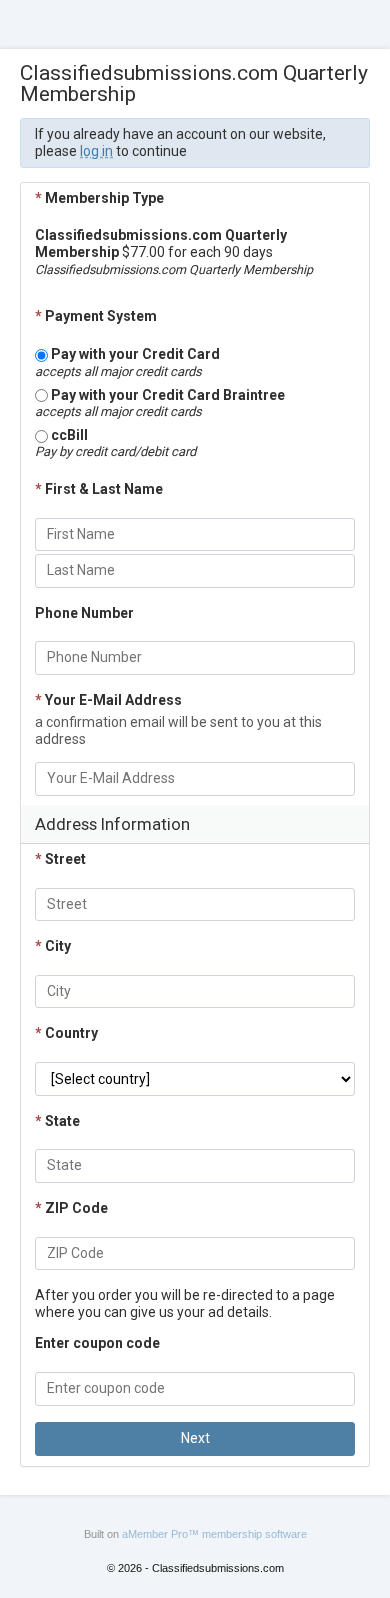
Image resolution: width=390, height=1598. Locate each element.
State (57, 1121)
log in (96, 151)
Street (60, 859)
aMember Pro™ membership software (214, 1534)
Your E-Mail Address (108, 700)
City (53, 946)
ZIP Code (71, 1208)
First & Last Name (99, 489)
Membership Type (99, 198)
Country (66, 1033)
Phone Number (84, 613)
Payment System (96, 316)
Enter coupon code (97, 1343)
